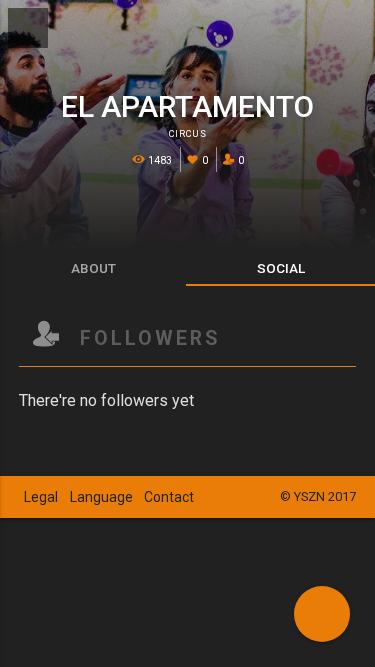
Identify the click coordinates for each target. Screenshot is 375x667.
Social (281, 268)
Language (101, 497)
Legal (41, 497)
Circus (188, 134)
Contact (169, 497)
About (93, 268)
